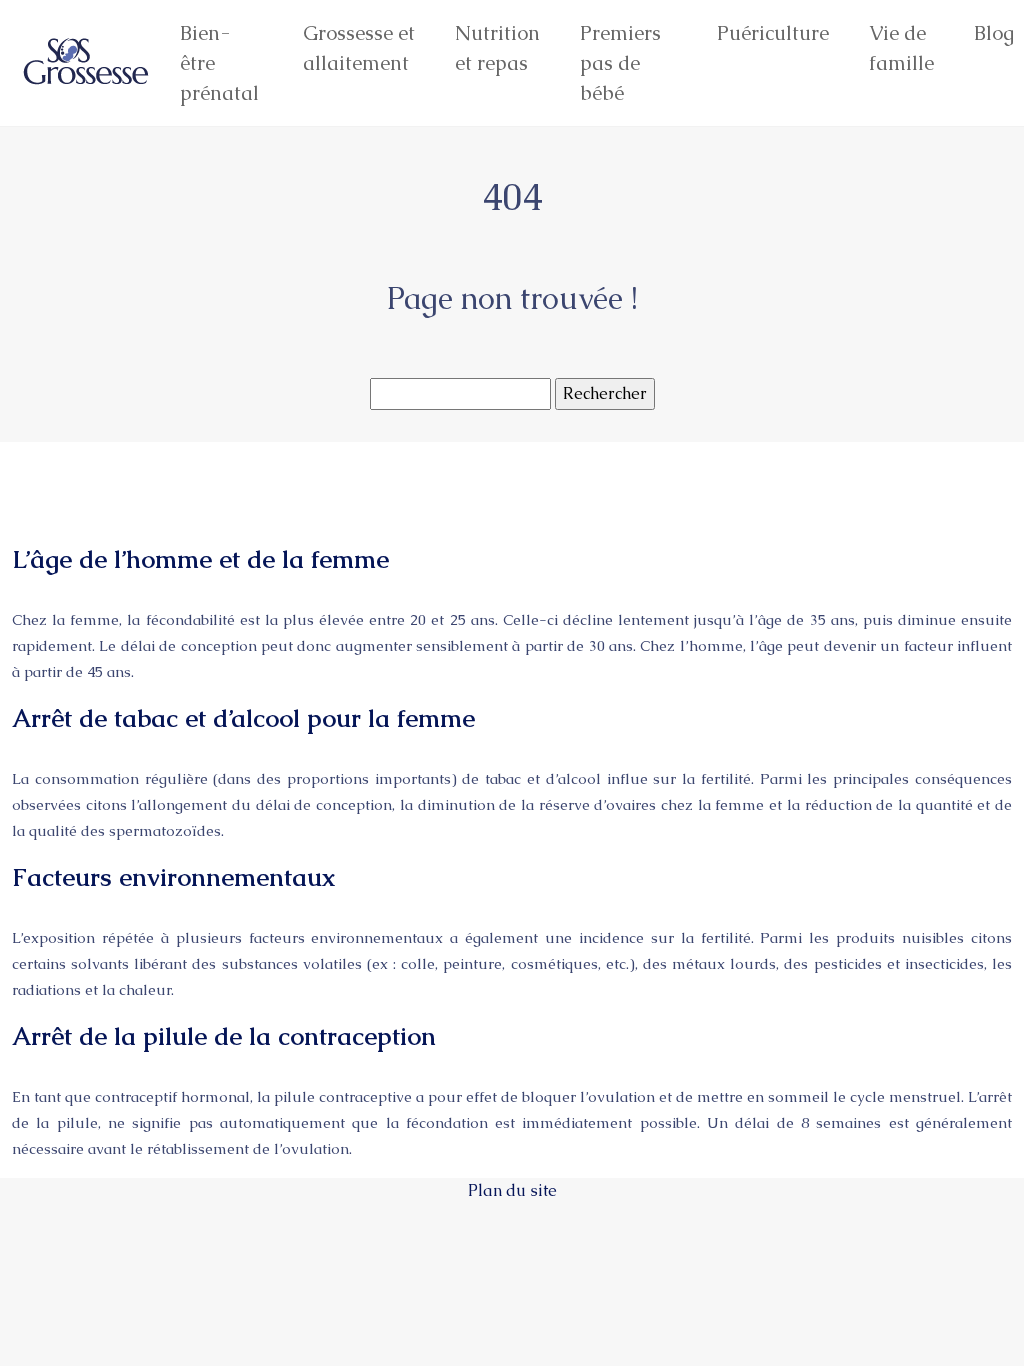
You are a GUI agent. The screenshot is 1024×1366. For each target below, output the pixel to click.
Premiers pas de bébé (620, 63)
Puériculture (773, 33)
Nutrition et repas (497, 48)
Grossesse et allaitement (359, 48)
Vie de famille (901, 48)
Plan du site (512, 1190)
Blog (994, 33)
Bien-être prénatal (219, 63)
